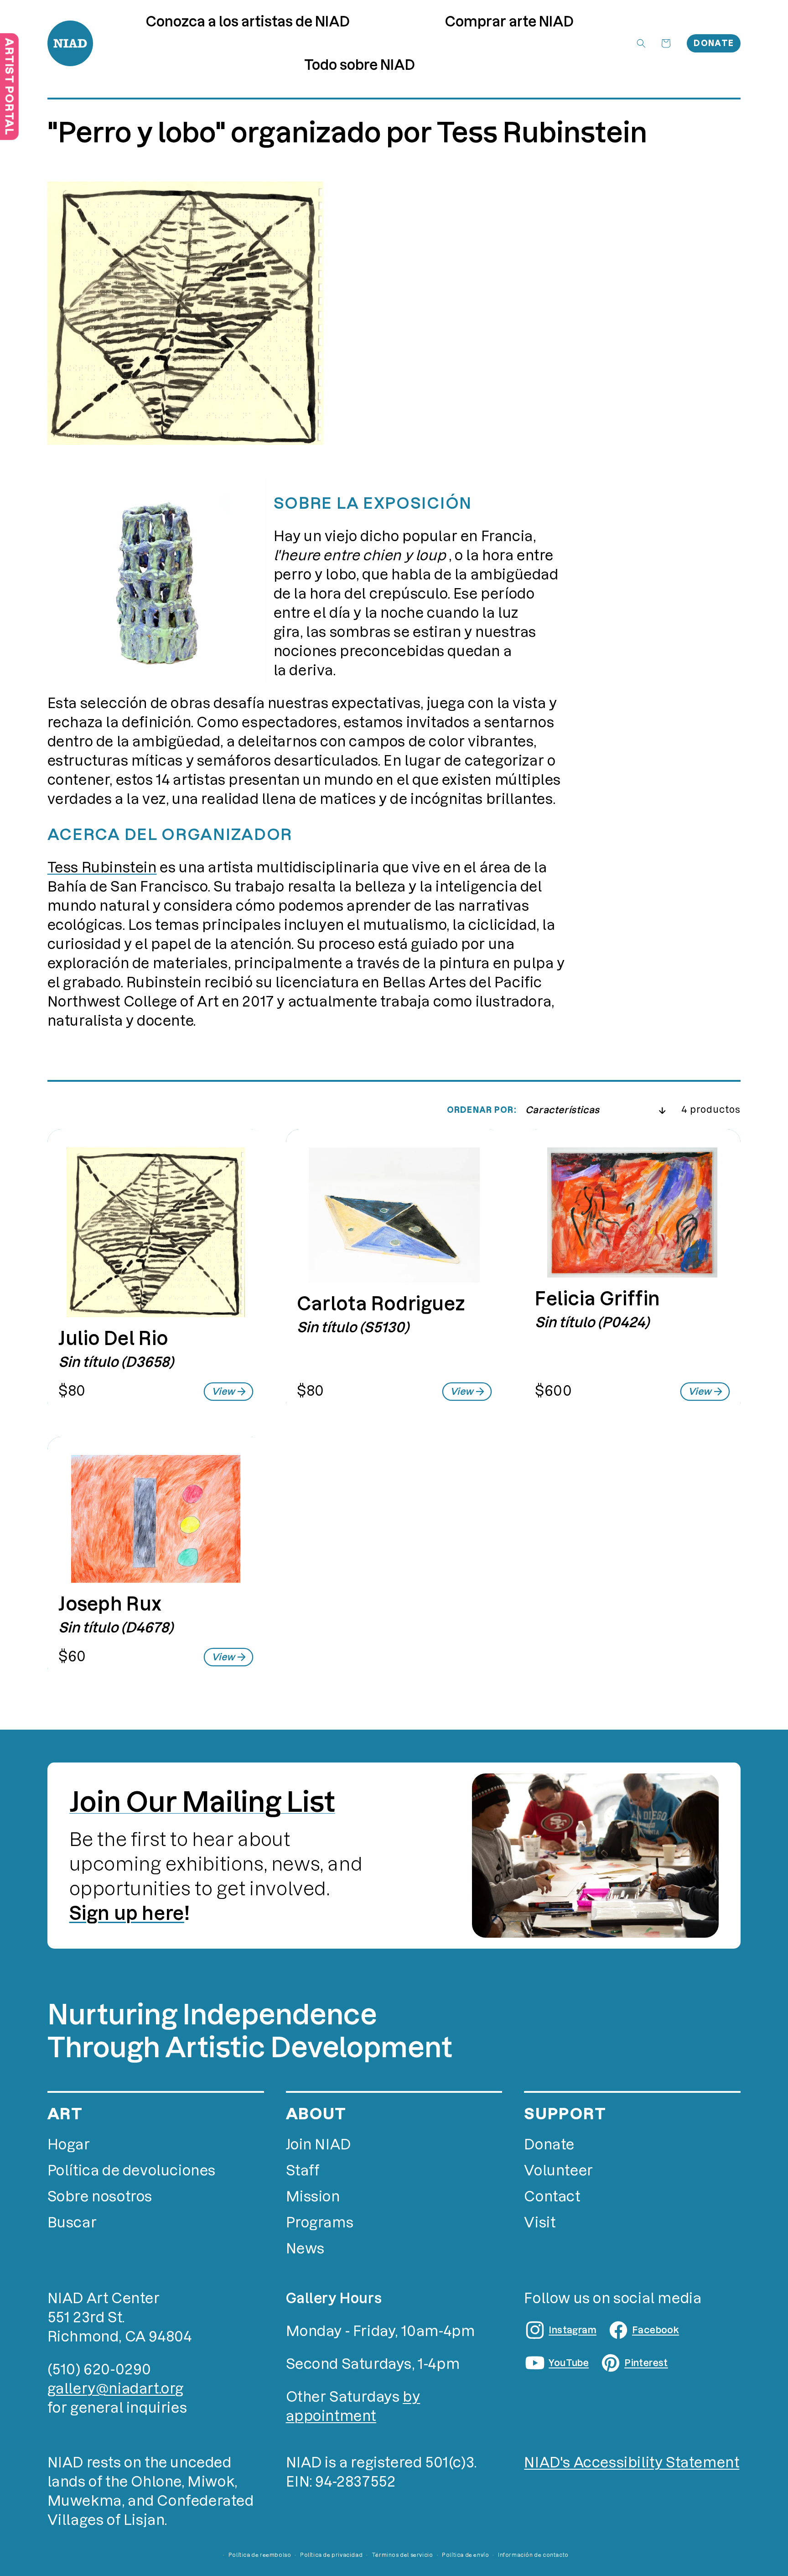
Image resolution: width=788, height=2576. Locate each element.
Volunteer (558, 2171)
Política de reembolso (260, 2555)
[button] (509, 22)
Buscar (72, 2223)
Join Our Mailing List (202, 1802)
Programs (320, 2223)
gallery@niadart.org (116, 2389)
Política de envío (465, 2555)
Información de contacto (533, 2555)
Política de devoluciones (132, 2171)
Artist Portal (9, 86)
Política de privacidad (331, 2555)
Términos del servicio (402, 2555)
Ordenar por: (482, 1110)
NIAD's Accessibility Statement (632, 2463)
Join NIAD (319, 2145)
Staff (303, 2171)
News (305, 2249)
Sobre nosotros (100, 2197)
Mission (313, 2197)
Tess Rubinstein (102, 868)
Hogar (69, 2145)
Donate (714, 43)
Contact (552, 2197)
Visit (540, 2223)
